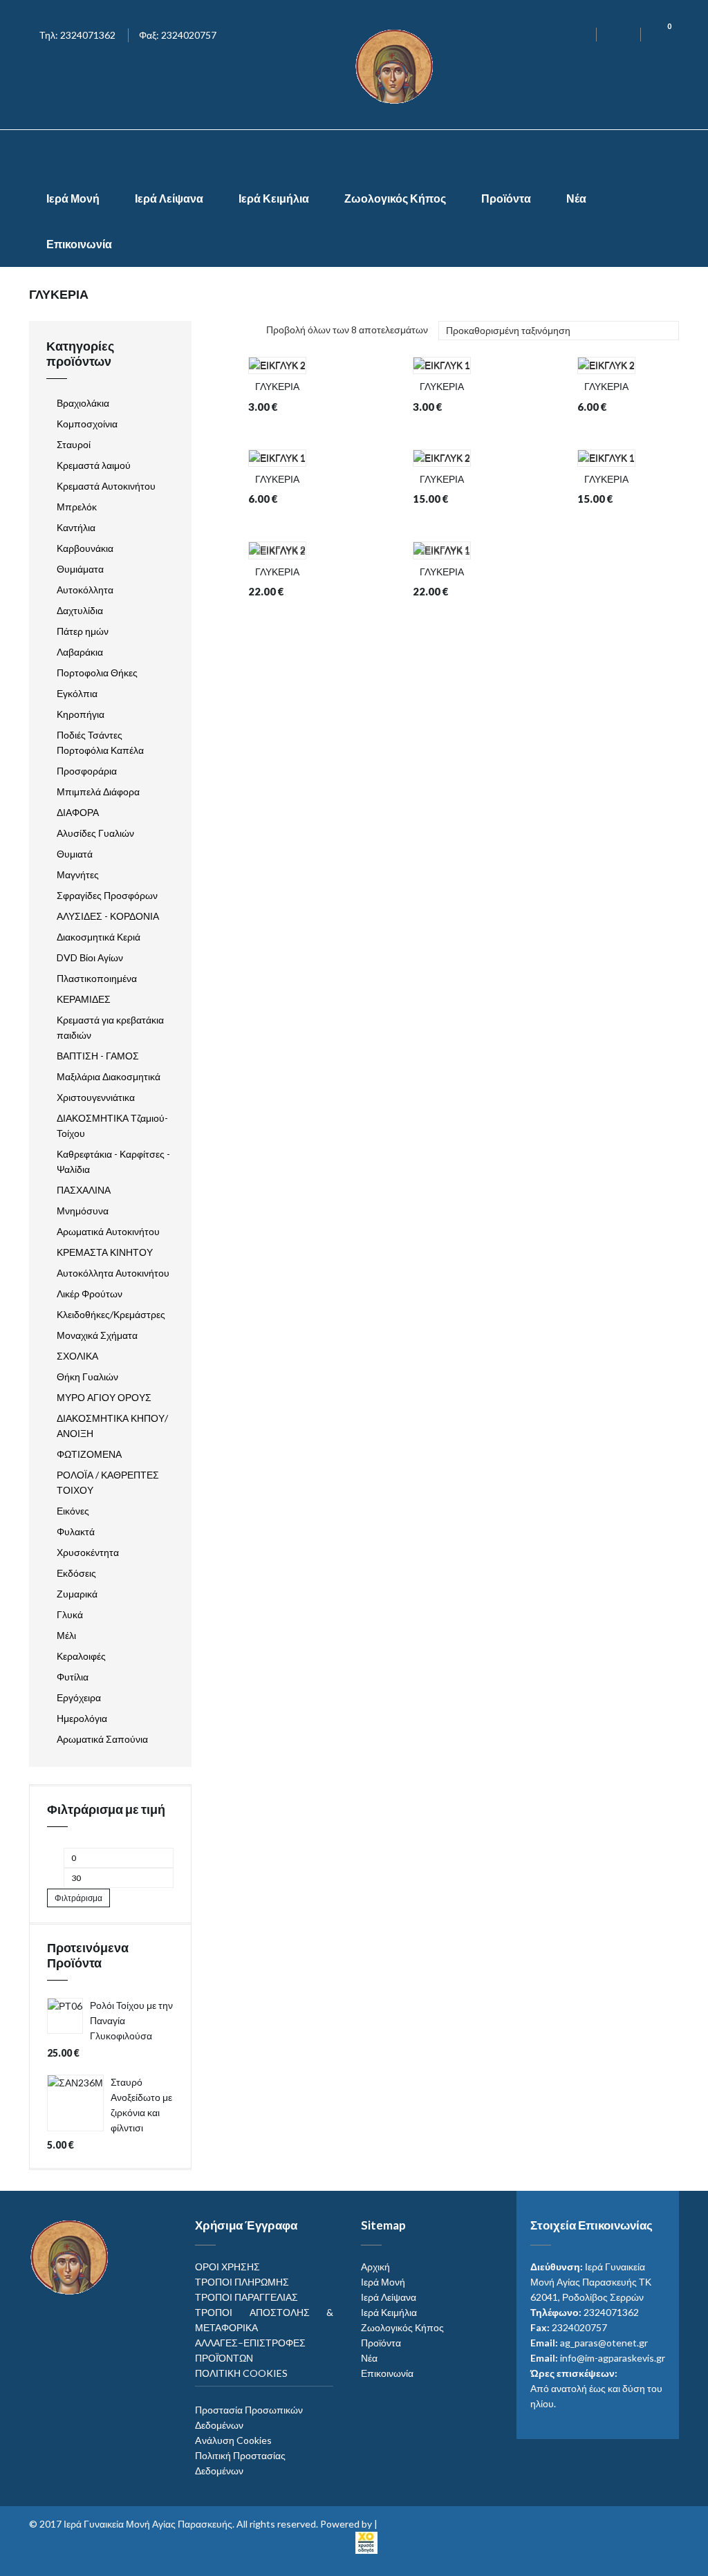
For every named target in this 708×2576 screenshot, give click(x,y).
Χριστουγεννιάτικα (96, 1097)
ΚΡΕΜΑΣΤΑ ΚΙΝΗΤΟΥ (105, 1252)
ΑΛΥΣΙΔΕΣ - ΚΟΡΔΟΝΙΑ (108, 916)
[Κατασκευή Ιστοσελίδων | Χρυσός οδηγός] (366, 2541)
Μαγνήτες (78, 874)
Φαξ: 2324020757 (178, 35)
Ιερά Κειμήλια (274, 198)
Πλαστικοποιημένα (97, 978)
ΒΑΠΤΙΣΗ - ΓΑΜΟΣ (98, 1056)
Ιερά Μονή (73, 198)
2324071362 (611, 2312)
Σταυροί (74, 444)
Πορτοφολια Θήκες (97, 673)
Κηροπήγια (81, 714)
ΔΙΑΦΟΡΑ (78, 812)
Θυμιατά (75, 854)
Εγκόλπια (77, 693)
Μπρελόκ (77, 507)
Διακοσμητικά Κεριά (99, 937)
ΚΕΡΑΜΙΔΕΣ (84, 999)
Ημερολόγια (82, 1718)
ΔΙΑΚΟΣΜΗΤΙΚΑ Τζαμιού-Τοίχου (112, 1125)
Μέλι (66, 1635)
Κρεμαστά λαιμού (94, 465)
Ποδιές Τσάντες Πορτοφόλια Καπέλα (100, 742)
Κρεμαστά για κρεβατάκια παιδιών (110, 1027)
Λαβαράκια (80, 652)
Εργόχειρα (79, 1697)
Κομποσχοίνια (87, 424)
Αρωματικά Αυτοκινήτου (108, 1231)
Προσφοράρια (87, 771)
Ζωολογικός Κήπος (395, 198)
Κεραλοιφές (81, 1656)
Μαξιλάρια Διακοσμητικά (109, 1076)
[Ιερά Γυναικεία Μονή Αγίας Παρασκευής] (397, 65)
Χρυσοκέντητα (88, 1552)
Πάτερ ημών (83, 631)
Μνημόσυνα (83, 1211)
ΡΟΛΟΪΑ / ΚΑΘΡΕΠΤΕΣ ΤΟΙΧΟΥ (108, 1482)
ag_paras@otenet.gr (604, 2343)
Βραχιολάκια (83, 403)
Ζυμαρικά (77, 1594)
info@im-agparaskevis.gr (613, 2358)
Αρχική (375, 2267)
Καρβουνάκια (85, 548)
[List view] (234, 332)
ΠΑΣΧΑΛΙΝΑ (84, 1190)
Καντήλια (76, 527)
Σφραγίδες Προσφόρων (107, 895)
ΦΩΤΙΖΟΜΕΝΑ (89, 1454)
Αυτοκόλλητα (85, 590)
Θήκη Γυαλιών (87, 1377)
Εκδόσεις (76, 1573)
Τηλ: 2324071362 (77, 35)
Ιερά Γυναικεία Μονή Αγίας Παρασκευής (148, 2524)
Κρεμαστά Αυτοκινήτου (106, 486)
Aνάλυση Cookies (233, 2440)
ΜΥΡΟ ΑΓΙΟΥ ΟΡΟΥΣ (104, 1397)
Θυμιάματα (80, 569)
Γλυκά (70, 1614)
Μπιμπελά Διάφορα (98, 791)
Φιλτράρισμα (78, 1898)
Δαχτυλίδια (80, 610)
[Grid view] (212, 332)
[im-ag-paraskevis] (354, 153)
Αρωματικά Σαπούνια (102, 1739)
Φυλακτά (76, 1531)
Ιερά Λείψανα (169, 198)
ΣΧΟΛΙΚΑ (77, 1356)
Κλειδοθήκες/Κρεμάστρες (111, 1314)
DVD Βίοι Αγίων (90, 957)
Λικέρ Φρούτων (90, 1294)
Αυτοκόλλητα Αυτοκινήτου (113, 1273)
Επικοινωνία (79, 244)
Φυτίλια (73, 1677)
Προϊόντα (506, 198)
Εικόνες (73, 1511)
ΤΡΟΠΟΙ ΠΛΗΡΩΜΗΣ (242, 2282)
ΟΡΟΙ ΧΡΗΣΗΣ (227, 2267)
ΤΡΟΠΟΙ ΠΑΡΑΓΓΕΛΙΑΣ (246, 2297)
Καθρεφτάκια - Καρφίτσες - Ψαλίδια (113, 1161)
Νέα (576, 198)
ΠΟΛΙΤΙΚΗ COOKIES (241, 2373)
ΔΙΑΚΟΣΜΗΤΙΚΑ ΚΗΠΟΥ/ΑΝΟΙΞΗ (112, 1426)
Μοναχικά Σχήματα (97, 1335)
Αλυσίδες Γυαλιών (95, 833)
